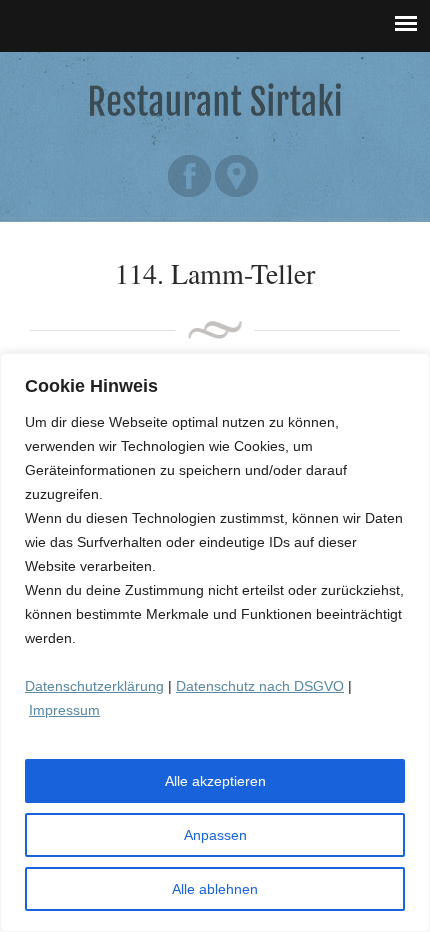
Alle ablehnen (215, 889)
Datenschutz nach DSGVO (260, 686)
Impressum (64, 710)
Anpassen (215, 835)
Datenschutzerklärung (94, 686)
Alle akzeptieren (215, 781)
